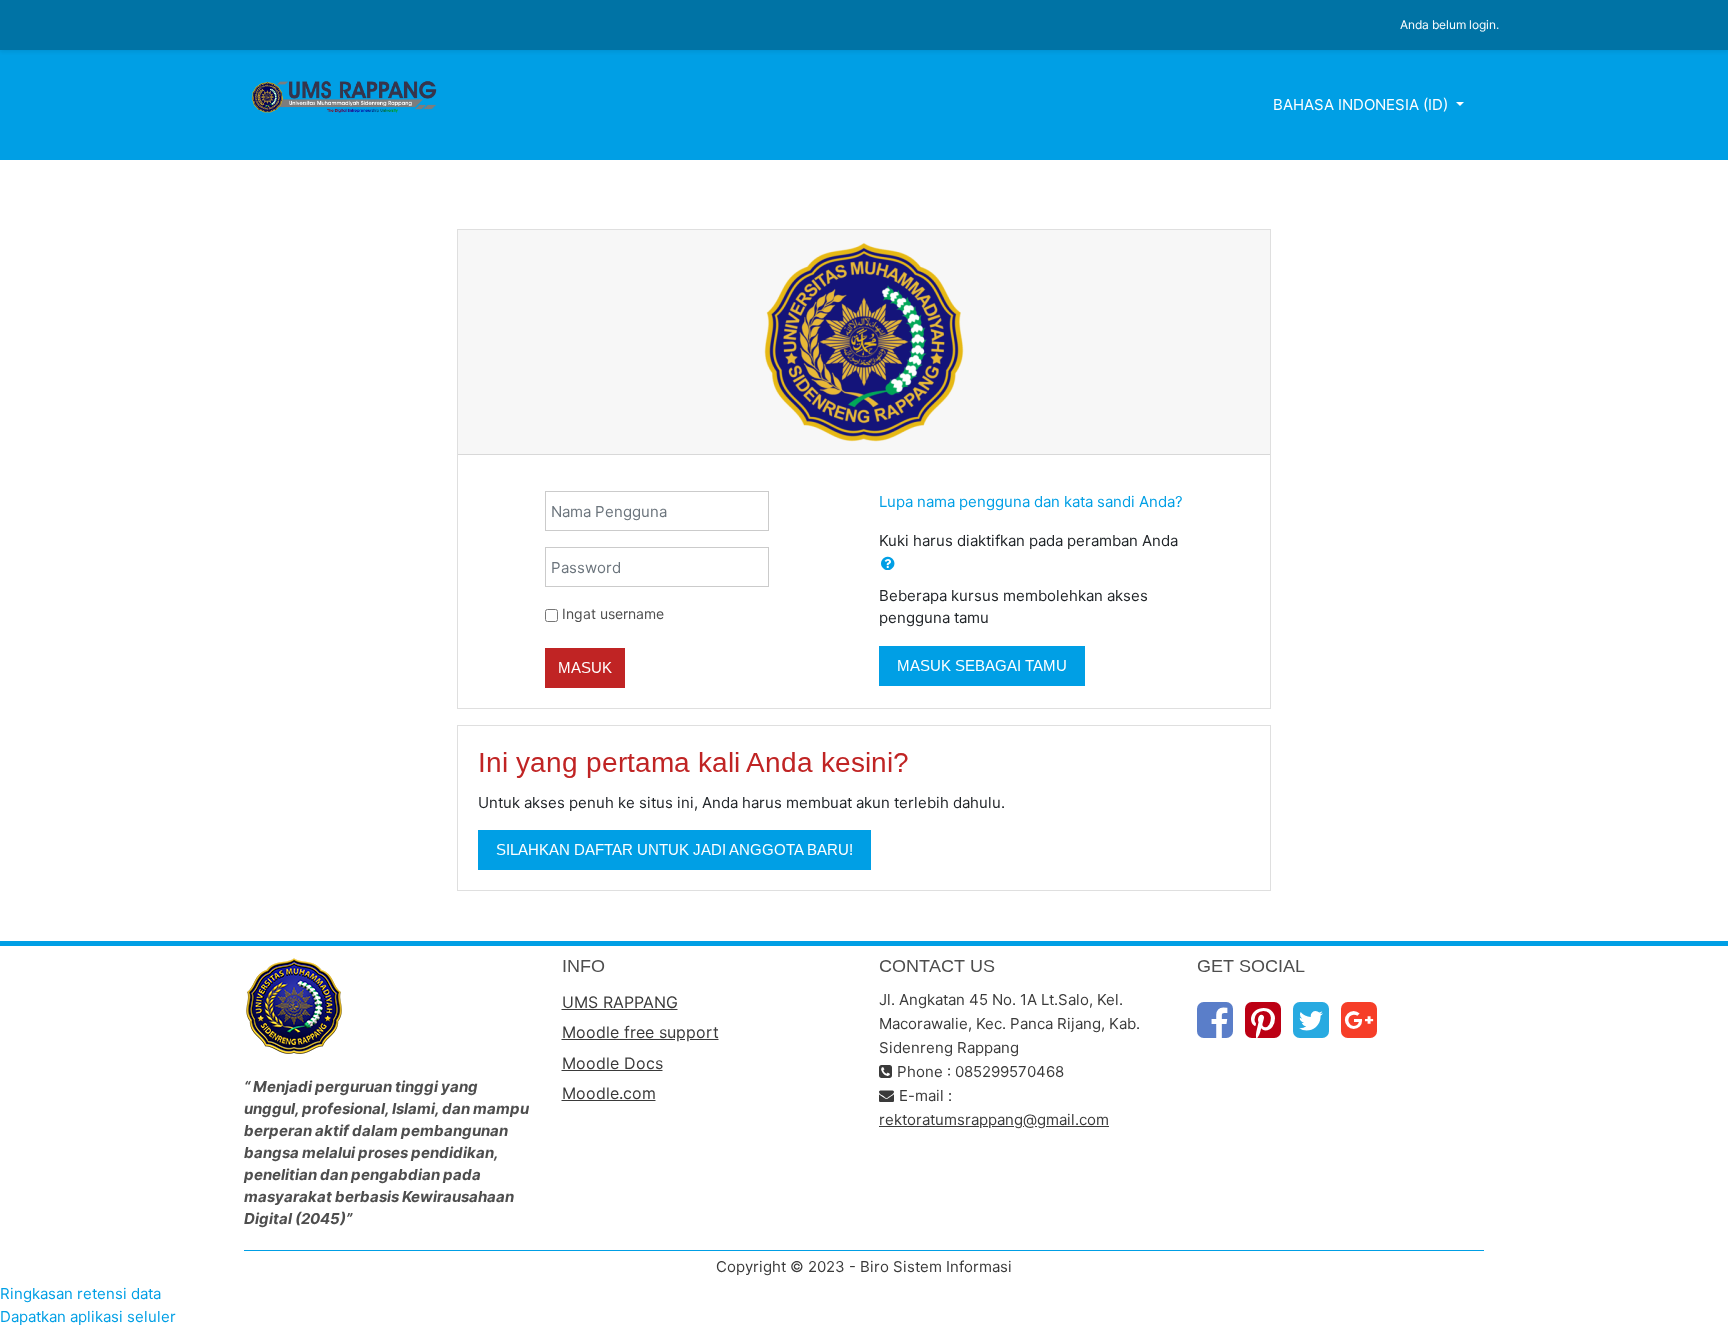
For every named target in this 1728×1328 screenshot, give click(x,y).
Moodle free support (640, 1032)
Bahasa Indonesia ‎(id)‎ (1362, 104)
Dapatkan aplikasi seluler (88, 1316)
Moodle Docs (612, 1063)
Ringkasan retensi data (80, 1293)
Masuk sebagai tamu (982, 665)
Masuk (585, 667)
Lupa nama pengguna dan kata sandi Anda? (1031, 501)
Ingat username (613, 613)
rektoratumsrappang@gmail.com (994, 1119)
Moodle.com (609, 1093)
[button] (888, 564)
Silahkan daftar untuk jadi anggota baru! (674, 849)
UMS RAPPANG (620, 1002)
